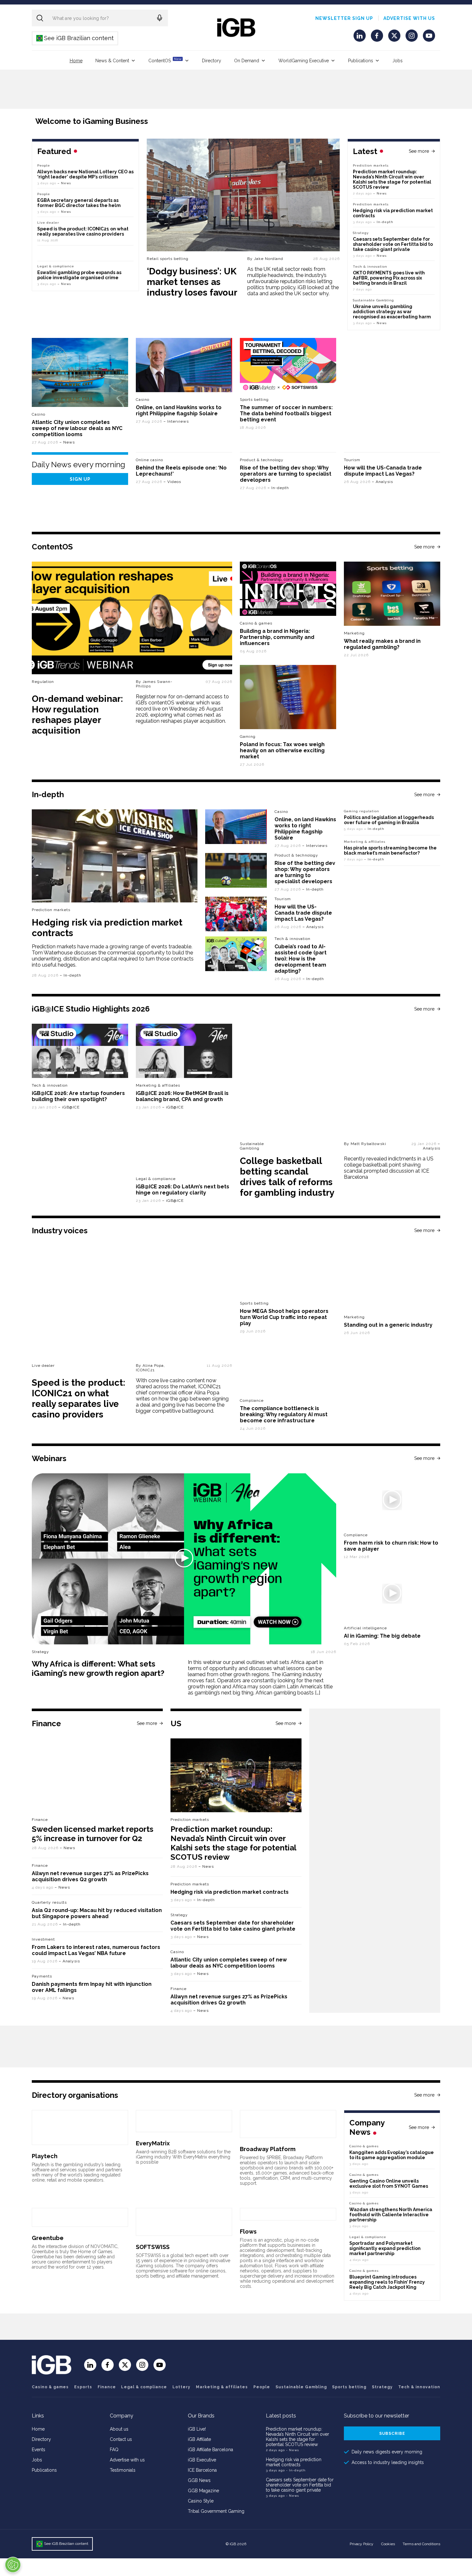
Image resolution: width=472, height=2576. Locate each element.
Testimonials (123, 2470)
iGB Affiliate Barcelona (210, 2450)
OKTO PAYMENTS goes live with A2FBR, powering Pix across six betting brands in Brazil (389, 278)
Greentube (48, 2238)
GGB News (199, 2480)
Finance (40, 1820)
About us (119, 2429)
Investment (43, 1939)
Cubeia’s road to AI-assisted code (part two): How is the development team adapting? (301, 959)
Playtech (45, 2156)
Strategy (361, 233)
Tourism (352, 460)
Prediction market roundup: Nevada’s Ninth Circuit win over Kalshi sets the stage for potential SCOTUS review (392, 179)
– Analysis (382, 482)
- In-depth (296, 2470)
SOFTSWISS (153, 2247)
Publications (361, 61)
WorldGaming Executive (304, 61)
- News (293, 2450)
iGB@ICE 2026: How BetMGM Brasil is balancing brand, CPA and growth (182, 1096)
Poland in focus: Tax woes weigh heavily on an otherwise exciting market (282, 750)
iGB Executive (202, 2460)
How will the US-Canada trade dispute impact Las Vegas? (383, 471)
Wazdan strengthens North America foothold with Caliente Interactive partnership (391, 2215)
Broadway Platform (268, 2149)
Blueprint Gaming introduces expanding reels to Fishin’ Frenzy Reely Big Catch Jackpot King (387, 2282)
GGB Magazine (203, 2491)
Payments (42, 1976)
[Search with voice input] (160, 18)
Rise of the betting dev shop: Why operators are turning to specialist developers (286, 474)
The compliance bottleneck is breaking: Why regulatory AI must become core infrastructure (284, 1414)
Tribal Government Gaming (216, 2511)
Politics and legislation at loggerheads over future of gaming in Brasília (389, 820)
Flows (248, 2231)
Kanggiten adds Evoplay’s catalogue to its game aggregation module (392, 2155)
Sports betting (349, 2387)
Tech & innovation (293, 939)
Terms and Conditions (421, 2544)
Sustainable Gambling (373, 300)
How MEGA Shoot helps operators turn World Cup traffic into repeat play (284, 1317)
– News (380, 193)
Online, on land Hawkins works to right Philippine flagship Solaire (179, 410)
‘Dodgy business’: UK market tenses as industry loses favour (192, 282)
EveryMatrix (153, 2143)
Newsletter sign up (344, 18)
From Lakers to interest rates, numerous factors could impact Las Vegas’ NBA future (96, 1950)
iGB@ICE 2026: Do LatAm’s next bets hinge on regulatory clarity (183, 1190)
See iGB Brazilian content (75, 38)
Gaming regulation (362, 811)
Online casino (149, 460)
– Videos (172, 482)
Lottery (181, 2387)
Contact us (121, 2439)
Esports (83, 2387)
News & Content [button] (112, 61)
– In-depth (383, 222)
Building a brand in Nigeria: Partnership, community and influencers (277, 637)
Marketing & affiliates (365, 842)
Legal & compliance (56, 266)
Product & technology (262, 460)
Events (39, 2450)
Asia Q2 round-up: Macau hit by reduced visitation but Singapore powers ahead (97, 1913)
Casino (39, 414)
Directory (212, 61)
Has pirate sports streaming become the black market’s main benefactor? (390, 850)
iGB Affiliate (199, 2439)
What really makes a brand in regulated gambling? (382, 644)
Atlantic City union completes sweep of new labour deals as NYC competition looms (77, 428)
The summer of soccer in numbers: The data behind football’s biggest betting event (286, 414)
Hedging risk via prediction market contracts (230, 1892)
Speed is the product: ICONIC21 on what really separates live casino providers (83, 231)
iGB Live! (197, 2429)
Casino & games (50, 2387)
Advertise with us (409, 18)
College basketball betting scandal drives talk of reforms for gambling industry (287, 1177)
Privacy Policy (362, 2544)
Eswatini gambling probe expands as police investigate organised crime (79, 275)
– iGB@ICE (69, 1107)
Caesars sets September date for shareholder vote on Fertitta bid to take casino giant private (393, 244)
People (44, 165)
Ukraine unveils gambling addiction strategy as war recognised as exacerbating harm (392, 312)
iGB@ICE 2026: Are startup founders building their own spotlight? (78, 1096)
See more (419, 151)
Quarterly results (49, 1902)
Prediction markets (371, 165)
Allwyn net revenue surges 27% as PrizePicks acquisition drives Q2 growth (90, 1876)
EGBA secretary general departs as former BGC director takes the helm (79, 203)
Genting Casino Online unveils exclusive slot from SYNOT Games (389, 2184)
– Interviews (176, 421)
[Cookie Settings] (13, 2565)
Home (76, 61)
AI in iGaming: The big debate (382, 1636)
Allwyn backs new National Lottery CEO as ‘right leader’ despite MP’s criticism (85, 174)
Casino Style (201, 2501)
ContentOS (165, 60)
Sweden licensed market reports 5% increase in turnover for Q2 (93, 1834)
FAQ (114, 2450)
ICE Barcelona (202, 2470)
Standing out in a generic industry (388, 1325)
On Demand (247, 61)
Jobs (398, 61)
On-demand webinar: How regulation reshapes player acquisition (77, 715)
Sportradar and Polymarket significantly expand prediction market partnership (385, 2248)
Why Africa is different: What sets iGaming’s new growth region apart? (98, 1668)
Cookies (388, 2544)
